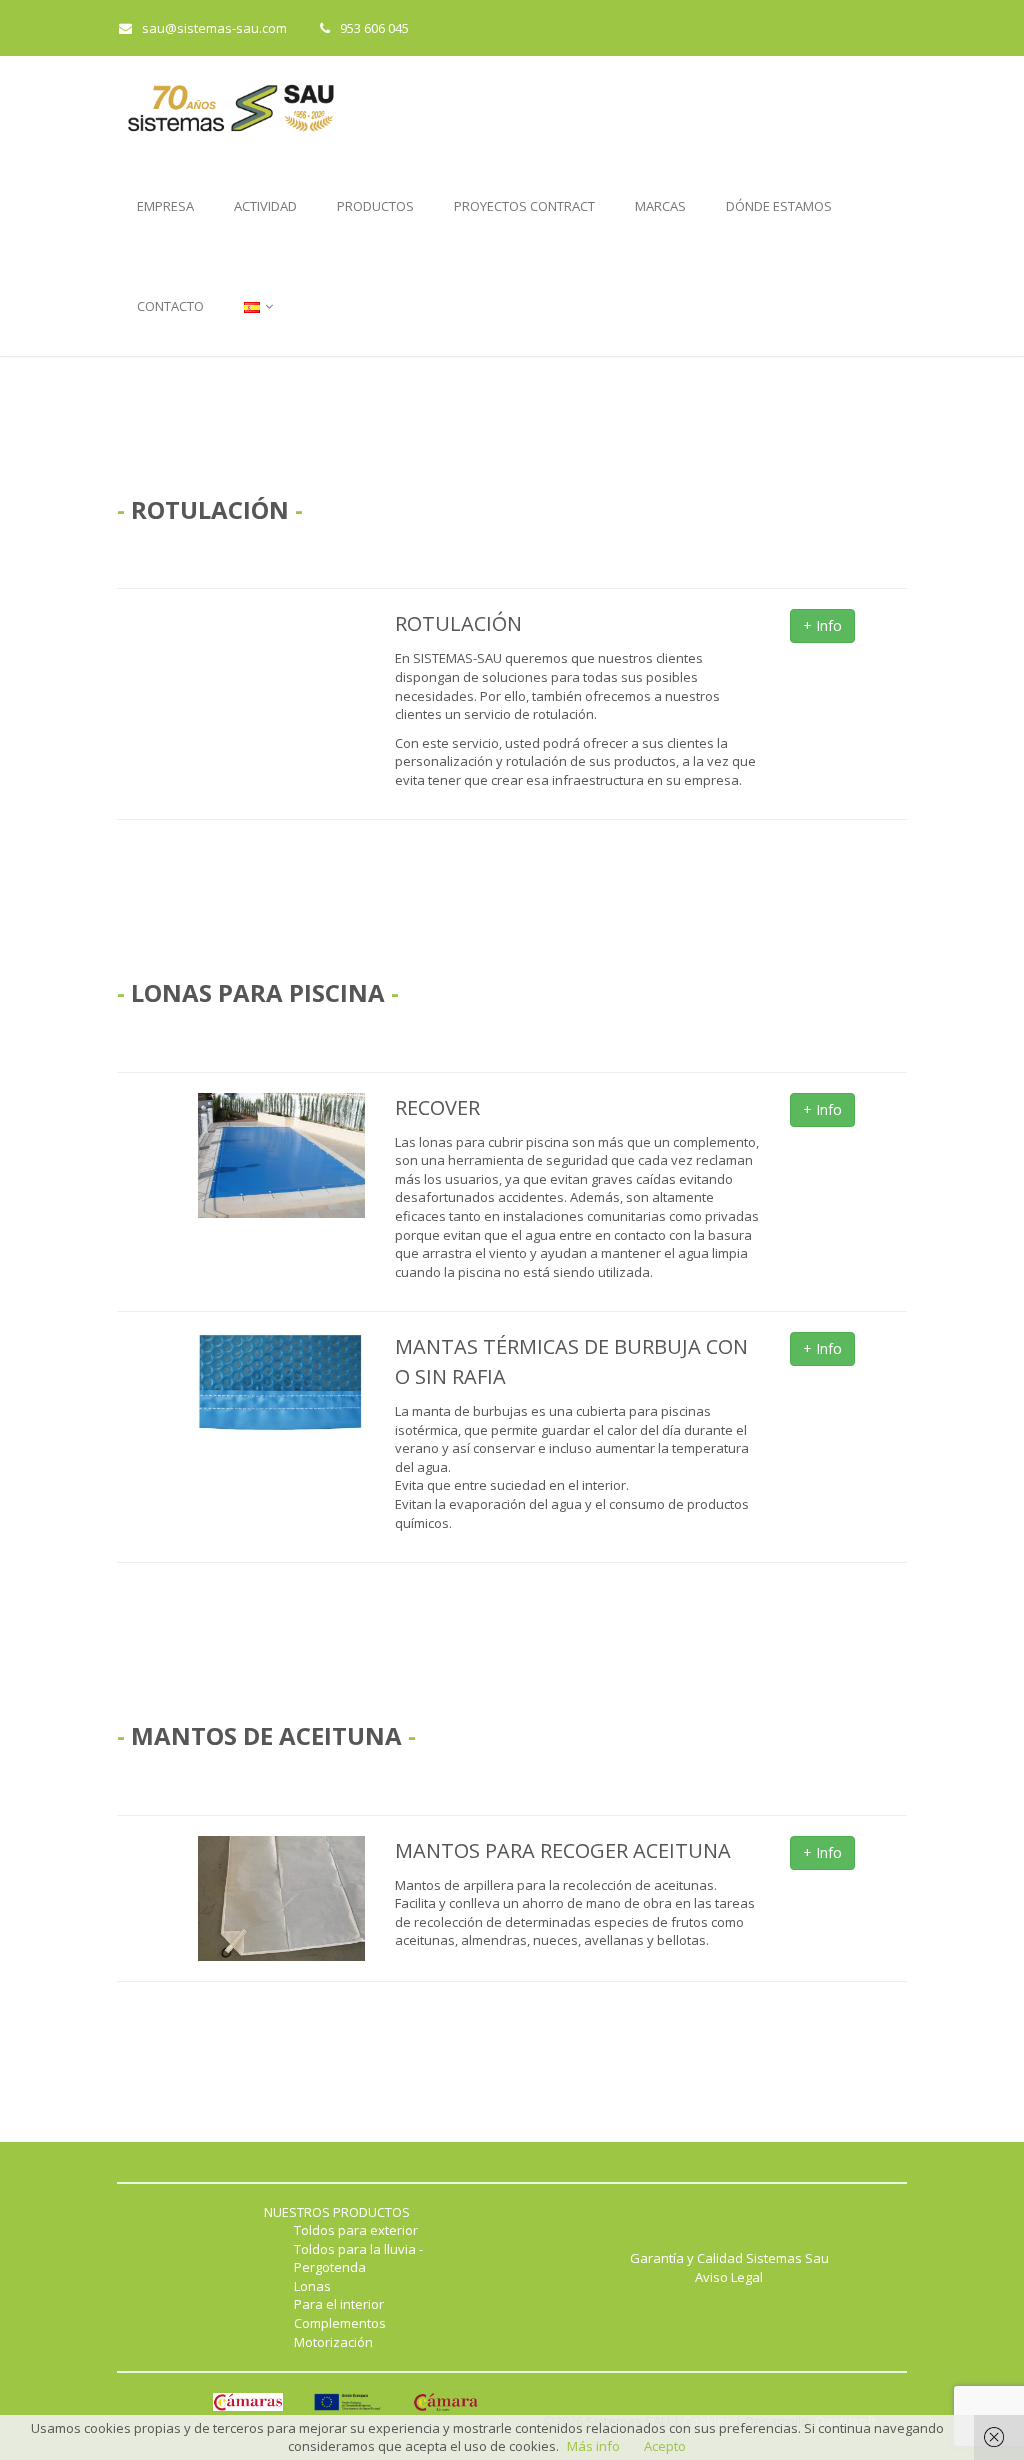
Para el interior (339, 2304)
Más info (593, 2446)
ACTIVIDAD (265, 206)
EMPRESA (165, 206)
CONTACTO (170, 306)
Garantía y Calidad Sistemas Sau (729, 2258)
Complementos (340, 2323)
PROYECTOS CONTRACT (524, 206)
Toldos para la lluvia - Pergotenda (358, 2258)
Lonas (312, 2286)
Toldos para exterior (356, 2230)
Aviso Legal (729, 2277)
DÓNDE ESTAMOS (779, 206)
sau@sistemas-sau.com (214, 28)
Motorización (333, 2342)
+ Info (822, 625)
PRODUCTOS (375, 206)
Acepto (665, 2446)
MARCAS (660, 206)
